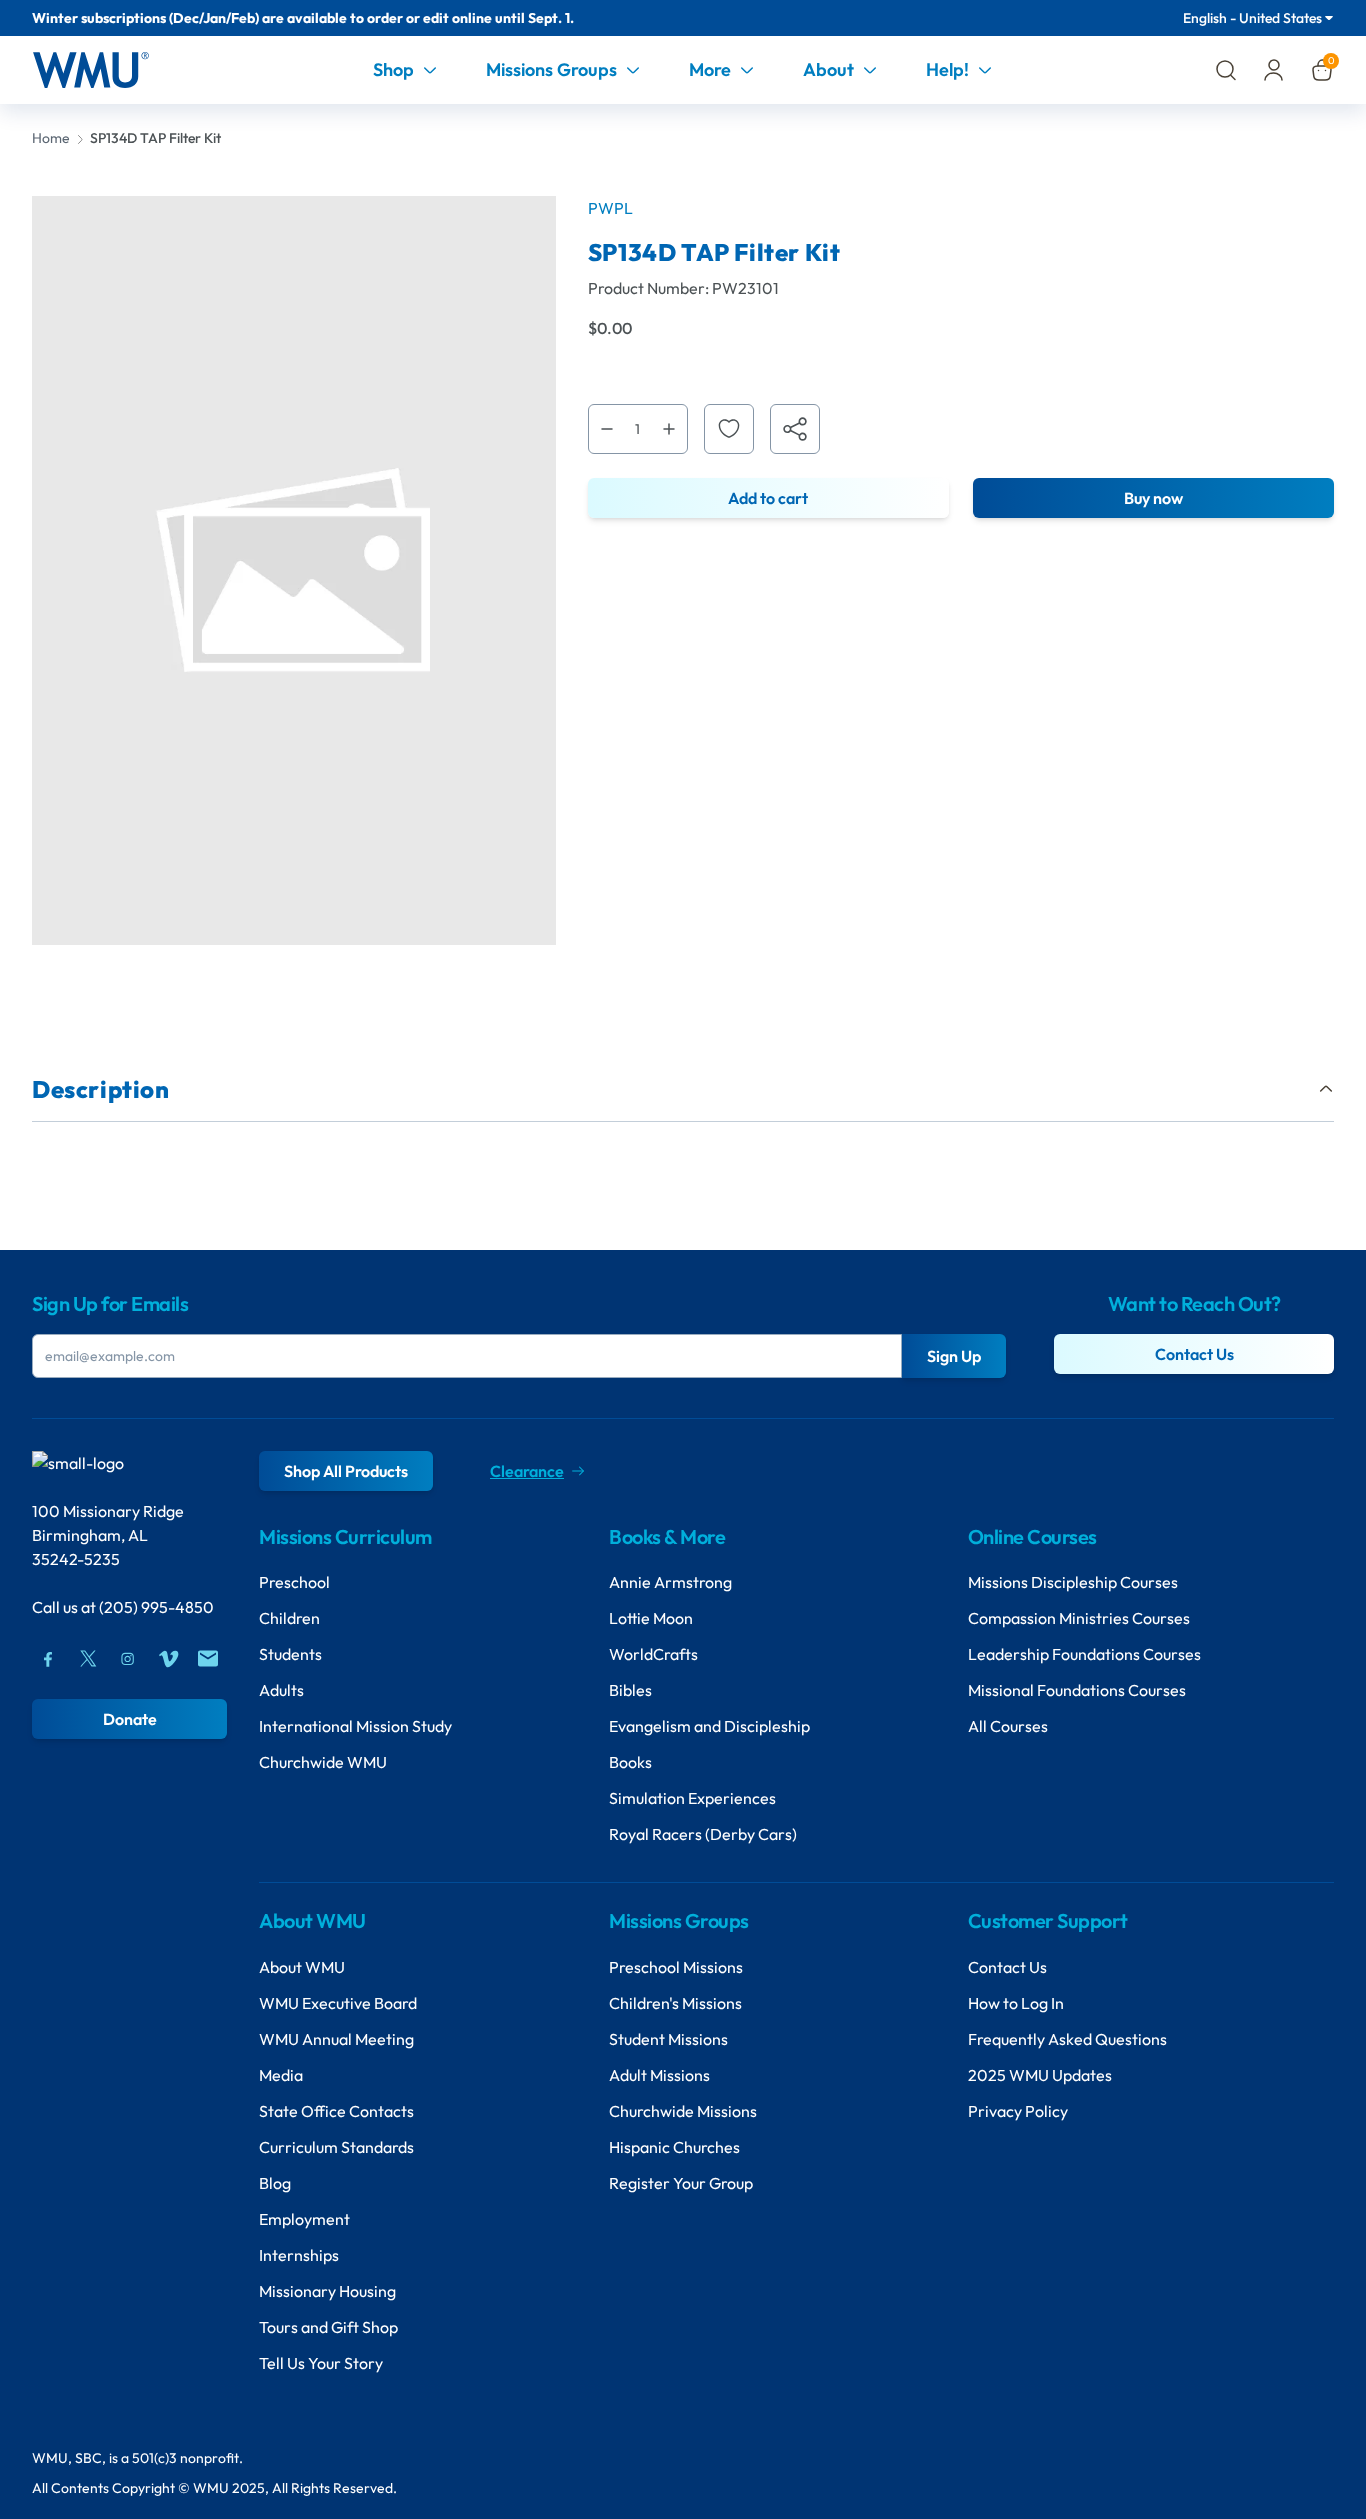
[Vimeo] (168, 1659)
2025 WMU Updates (1040, 2075)
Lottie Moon (651, 1618)
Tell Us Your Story (321, 2363)
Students (290, 1654)
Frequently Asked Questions (1067, 2039)
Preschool (294, 1582)
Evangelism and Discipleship (709, 1726)
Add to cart (768, 498)
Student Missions (668, 2039)
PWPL (610, 208)
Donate (130, 1719)
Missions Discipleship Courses (1073, 1582)
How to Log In (1016, 2003)
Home (51, 138)
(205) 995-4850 (156, 1607)
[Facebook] (48, 1659)
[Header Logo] (90, 70)
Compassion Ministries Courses (1079, 1618)
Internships (299, 2255)
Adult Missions (659, 2075)
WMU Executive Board (338, 2003)
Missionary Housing (327, 2291)
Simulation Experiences (692, 1798)
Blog (275, 2183)
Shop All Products (346, 1471)
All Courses (1008, 1726)
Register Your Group (681, 2183)
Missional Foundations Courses (1077, 1690)
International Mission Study (355, 1726)
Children (289, 1618)
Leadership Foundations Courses (1084, 1654)
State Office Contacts (336, 2111)
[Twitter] (88, 1659)
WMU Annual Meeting (336, 2039)
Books (630, 1762)
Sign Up (954, 1356)
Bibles (630, 1690)
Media (281, 2075)
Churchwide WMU (323, 1762)
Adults (281, 1690)
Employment (304, 2219)
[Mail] (208, 1659)
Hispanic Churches (674, 2147)
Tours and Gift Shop (328, 2327)
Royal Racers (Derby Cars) (703, 1834)
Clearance (527, 1471)
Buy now (1153, 498)
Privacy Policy (1018, 2111)
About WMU (302, 1967)
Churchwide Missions (683, 2111)
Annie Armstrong (670, 1582)
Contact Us (1194, 1354)
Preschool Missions (676, 1967)
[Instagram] (128, 1659)
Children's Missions (675, 2003)
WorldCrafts (653, 1654)
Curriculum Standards (336, 2147)
